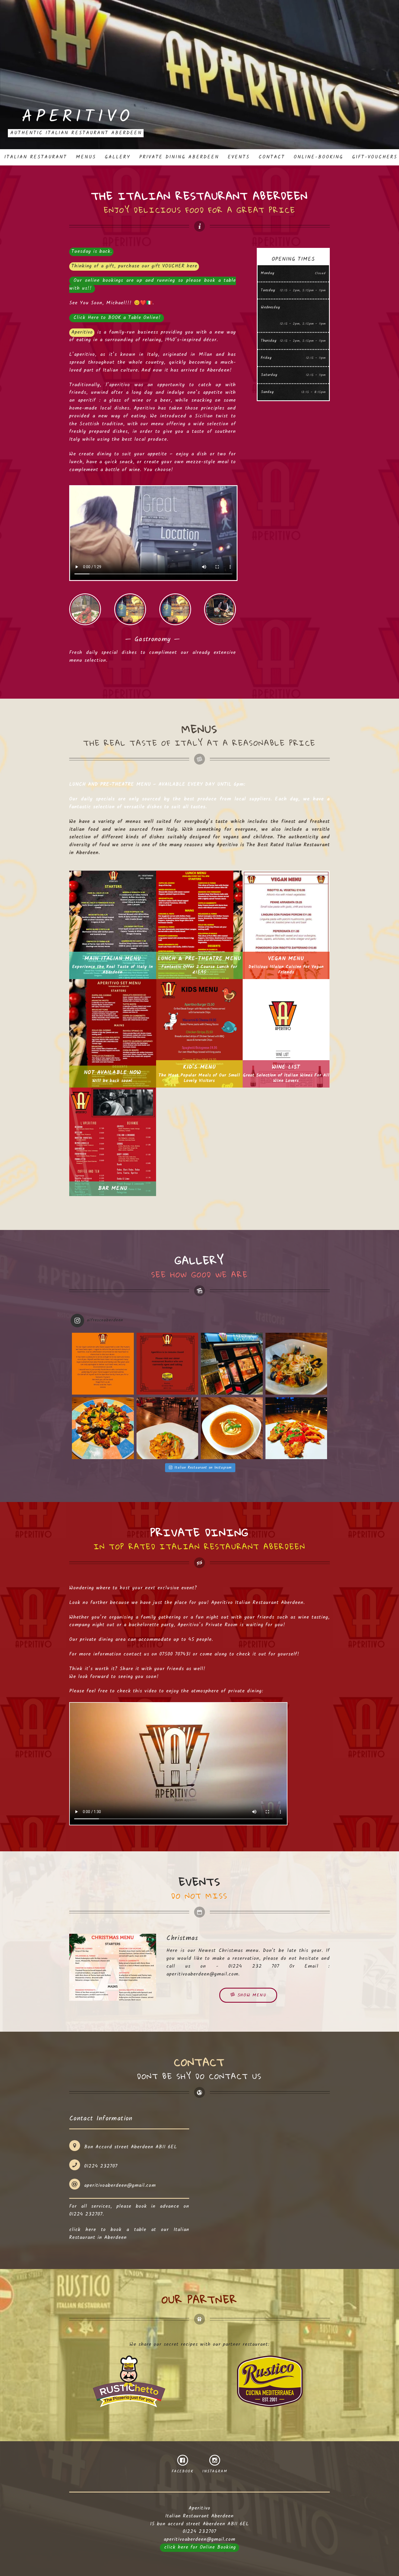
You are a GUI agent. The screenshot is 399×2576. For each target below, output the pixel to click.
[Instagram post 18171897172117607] (167, 1364)
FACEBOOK (183, 2471)
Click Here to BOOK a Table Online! (117, 318)
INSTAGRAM (215, 2471)
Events (239, 157)
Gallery (118, 157)
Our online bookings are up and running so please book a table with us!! (153, 285)
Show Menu (251, 1995)
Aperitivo (77, 117)
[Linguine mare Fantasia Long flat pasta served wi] (296, 1364)
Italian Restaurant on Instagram (203, 1468)
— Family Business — (130, 609)
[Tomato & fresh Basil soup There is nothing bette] (232, 1428)
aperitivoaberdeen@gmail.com (202, 1974)
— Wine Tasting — (175, 609)
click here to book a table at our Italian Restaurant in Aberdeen (129, 2234)
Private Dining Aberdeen (179, 157)
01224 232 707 (254, 1966)
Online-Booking (319, 157)
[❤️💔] (103, 1364)
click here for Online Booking (200, 2547)
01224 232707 (101, 2166)
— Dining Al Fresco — (220, 609)
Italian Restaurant (36, 157)
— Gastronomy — (85, 609)
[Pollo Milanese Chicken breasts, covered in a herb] (296, 1428)
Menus (86, 157)
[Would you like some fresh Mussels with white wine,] (103, 1428)
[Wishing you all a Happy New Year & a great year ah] (232, 1364)
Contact (272, 157)
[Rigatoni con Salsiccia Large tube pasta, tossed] (167, 1428)
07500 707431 (175, 1654)
